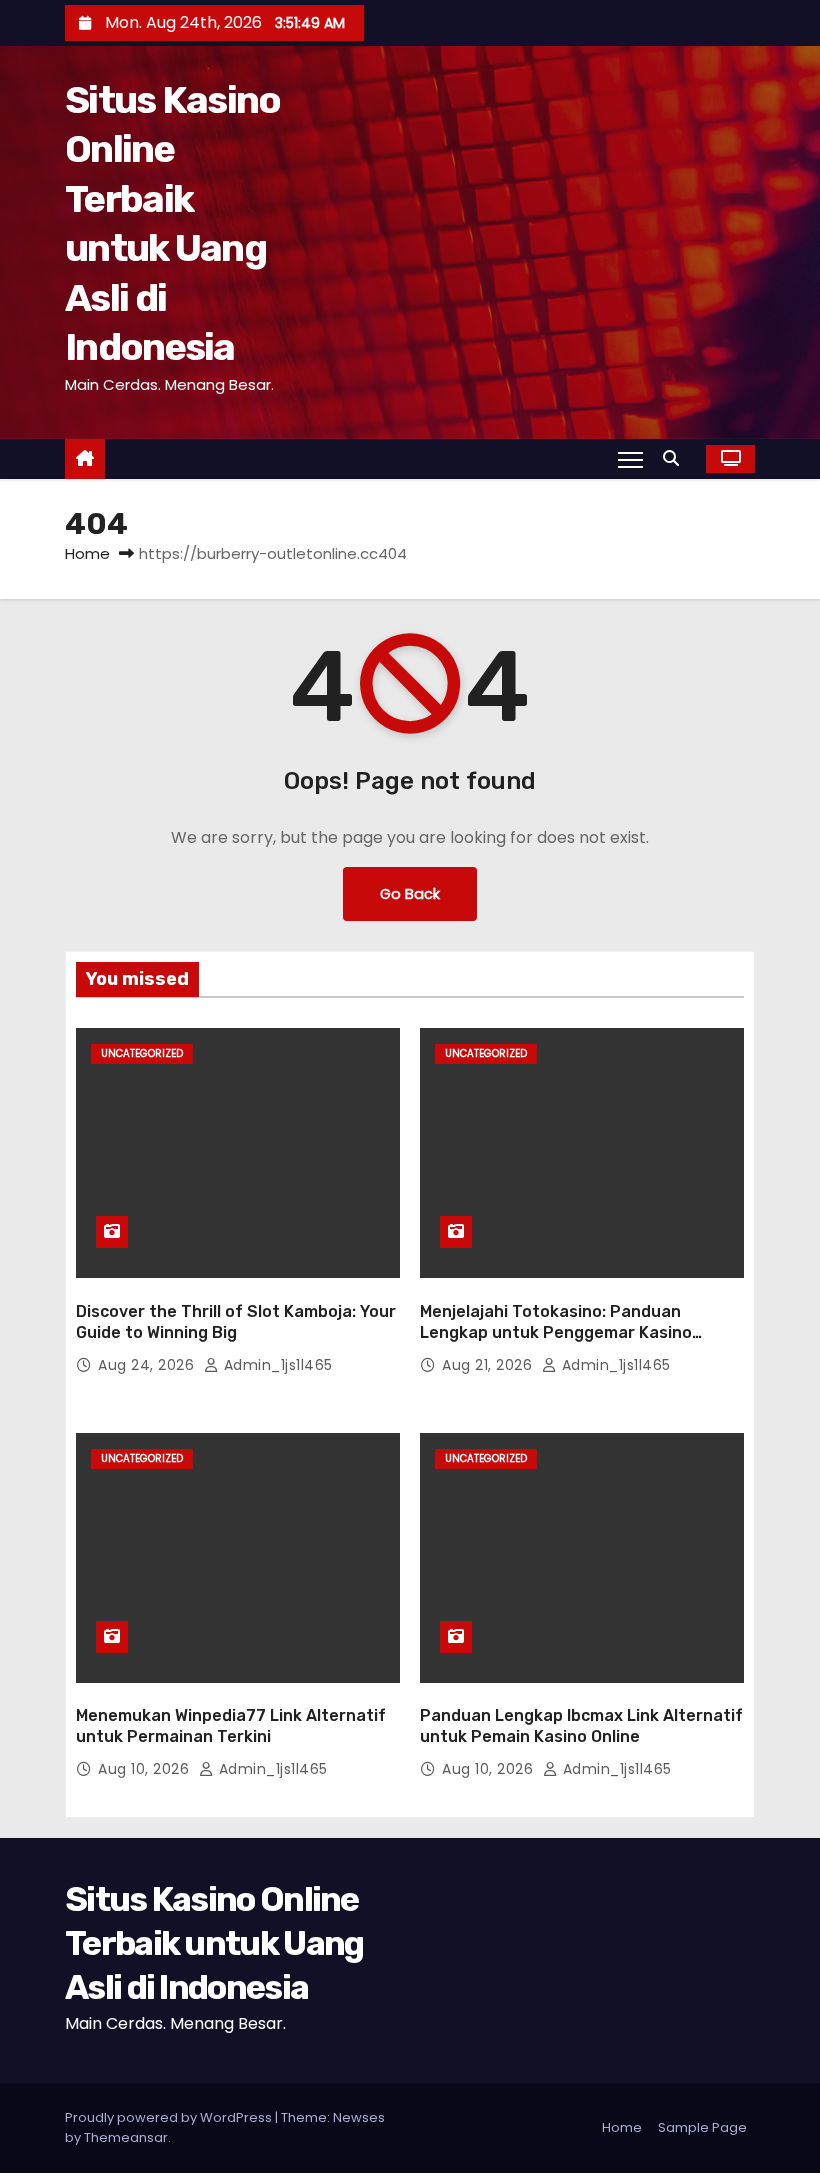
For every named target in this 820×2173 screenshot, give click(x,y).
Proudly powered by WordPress (170, 2117)
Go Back (410, 894)
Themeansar (126, 2137)
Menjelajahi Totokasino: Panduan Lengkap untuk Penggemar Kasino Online (556, 1333)
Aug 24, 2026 (148, 1365)
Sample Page (702, 2127)
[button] (676, 458)
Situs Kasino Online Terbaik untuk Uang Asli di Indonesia (214, 1943)
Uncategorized (142, 1053)
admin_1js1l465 (276, 1365)
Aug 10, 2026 (146, 1769)
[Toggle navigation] (630, 459)
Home (87, 553)
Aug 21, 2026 (489, 1365)
